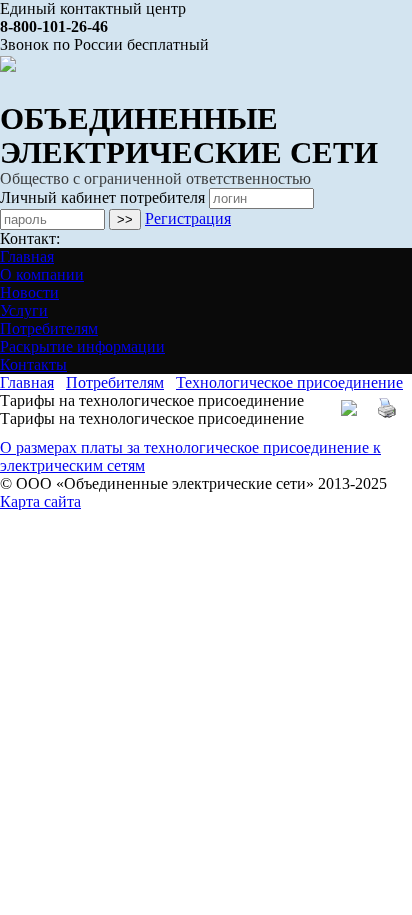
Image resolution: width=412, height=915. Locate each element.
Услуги (24, 310)
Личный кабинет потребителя (102, 197)
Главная (27, 256)
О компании (42, 274)
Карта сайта (40, 501)
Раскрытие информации (82, 346)
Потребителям (49, 328)
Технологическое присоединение (289, 382)
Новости (29, 292)
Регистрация (188, 218)
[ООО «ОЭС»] (8, 62)
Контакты (33, 364)
